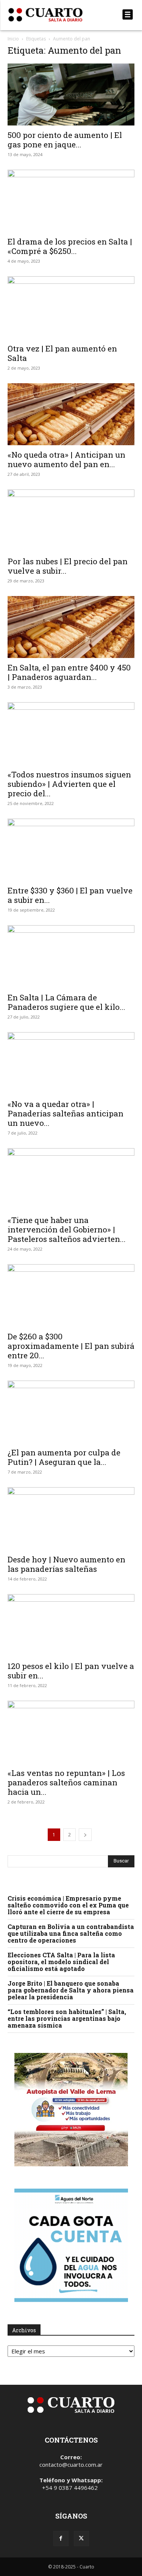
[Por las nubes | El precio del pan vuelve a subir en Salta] (71, 521)
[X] (81, 2539)
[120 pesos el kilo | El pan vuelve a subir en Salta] (71, 1625)
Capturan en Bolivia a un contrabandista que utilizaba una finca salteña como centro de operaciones (71, 1933)
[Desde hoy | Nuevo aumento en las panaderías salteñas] (71, 1518)
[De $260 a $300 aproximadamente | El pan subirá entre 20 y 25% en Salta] (71, 1295)
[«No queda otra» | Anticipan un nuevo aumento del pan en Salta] (71, 414)
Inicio (13, 39)
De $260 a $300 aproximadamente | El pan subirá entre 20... (71, 1346)
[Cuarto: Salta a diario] (52, 15)
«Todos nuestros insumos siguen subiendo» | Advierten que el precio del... (69, 784)
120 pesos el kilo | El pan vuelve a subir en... (71, 1671)
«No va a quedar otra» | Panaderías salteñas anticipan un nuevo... (66, 1113)
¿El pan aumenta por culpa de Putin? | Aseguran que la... (64, 1457)
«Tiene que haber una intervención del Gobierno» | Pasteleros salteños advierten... (67, 1229)
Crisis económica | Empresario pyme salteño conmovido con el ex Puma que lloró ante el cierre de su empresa (68, 1905)
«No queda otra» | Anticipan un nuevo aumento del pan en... (66, 459)
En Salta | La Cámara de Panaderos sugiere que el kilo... (66, 1002)
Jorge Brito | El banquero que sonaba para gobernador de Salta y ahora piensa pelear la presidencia (71, 1990)
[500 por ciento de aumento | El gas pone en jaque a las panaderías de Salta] (71, 94)
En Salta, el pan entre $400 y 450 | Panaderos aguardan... (69, 672)
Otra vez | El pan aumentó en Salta (62, 353)
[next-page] (85, 1835)
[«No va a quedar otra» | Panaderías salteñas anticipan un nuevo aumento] (71, 1063)
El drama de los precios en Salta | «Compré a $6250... (70, 246)
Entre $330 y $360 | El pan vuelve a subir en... (70, 895)
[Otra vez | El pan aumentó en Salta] (71, 307)
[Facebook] (61, 2539)
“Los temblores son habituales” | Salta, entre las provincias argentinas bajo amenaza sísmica (67, 2018)
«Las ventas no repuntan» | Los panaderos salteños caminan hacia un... (66, 1782)
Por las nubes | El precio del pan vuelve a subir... (68, 566)
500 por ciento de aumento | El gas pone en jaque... (65, 140)
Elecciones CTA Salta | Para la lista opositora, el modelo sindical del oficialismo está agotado (61, 1962)
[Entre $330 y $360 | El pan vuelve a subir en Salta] (71, 850)
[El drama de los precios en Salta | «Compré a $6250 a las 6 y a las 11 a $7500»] (71, 201)
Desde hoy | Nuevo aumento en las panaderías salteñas (66, 1564)
